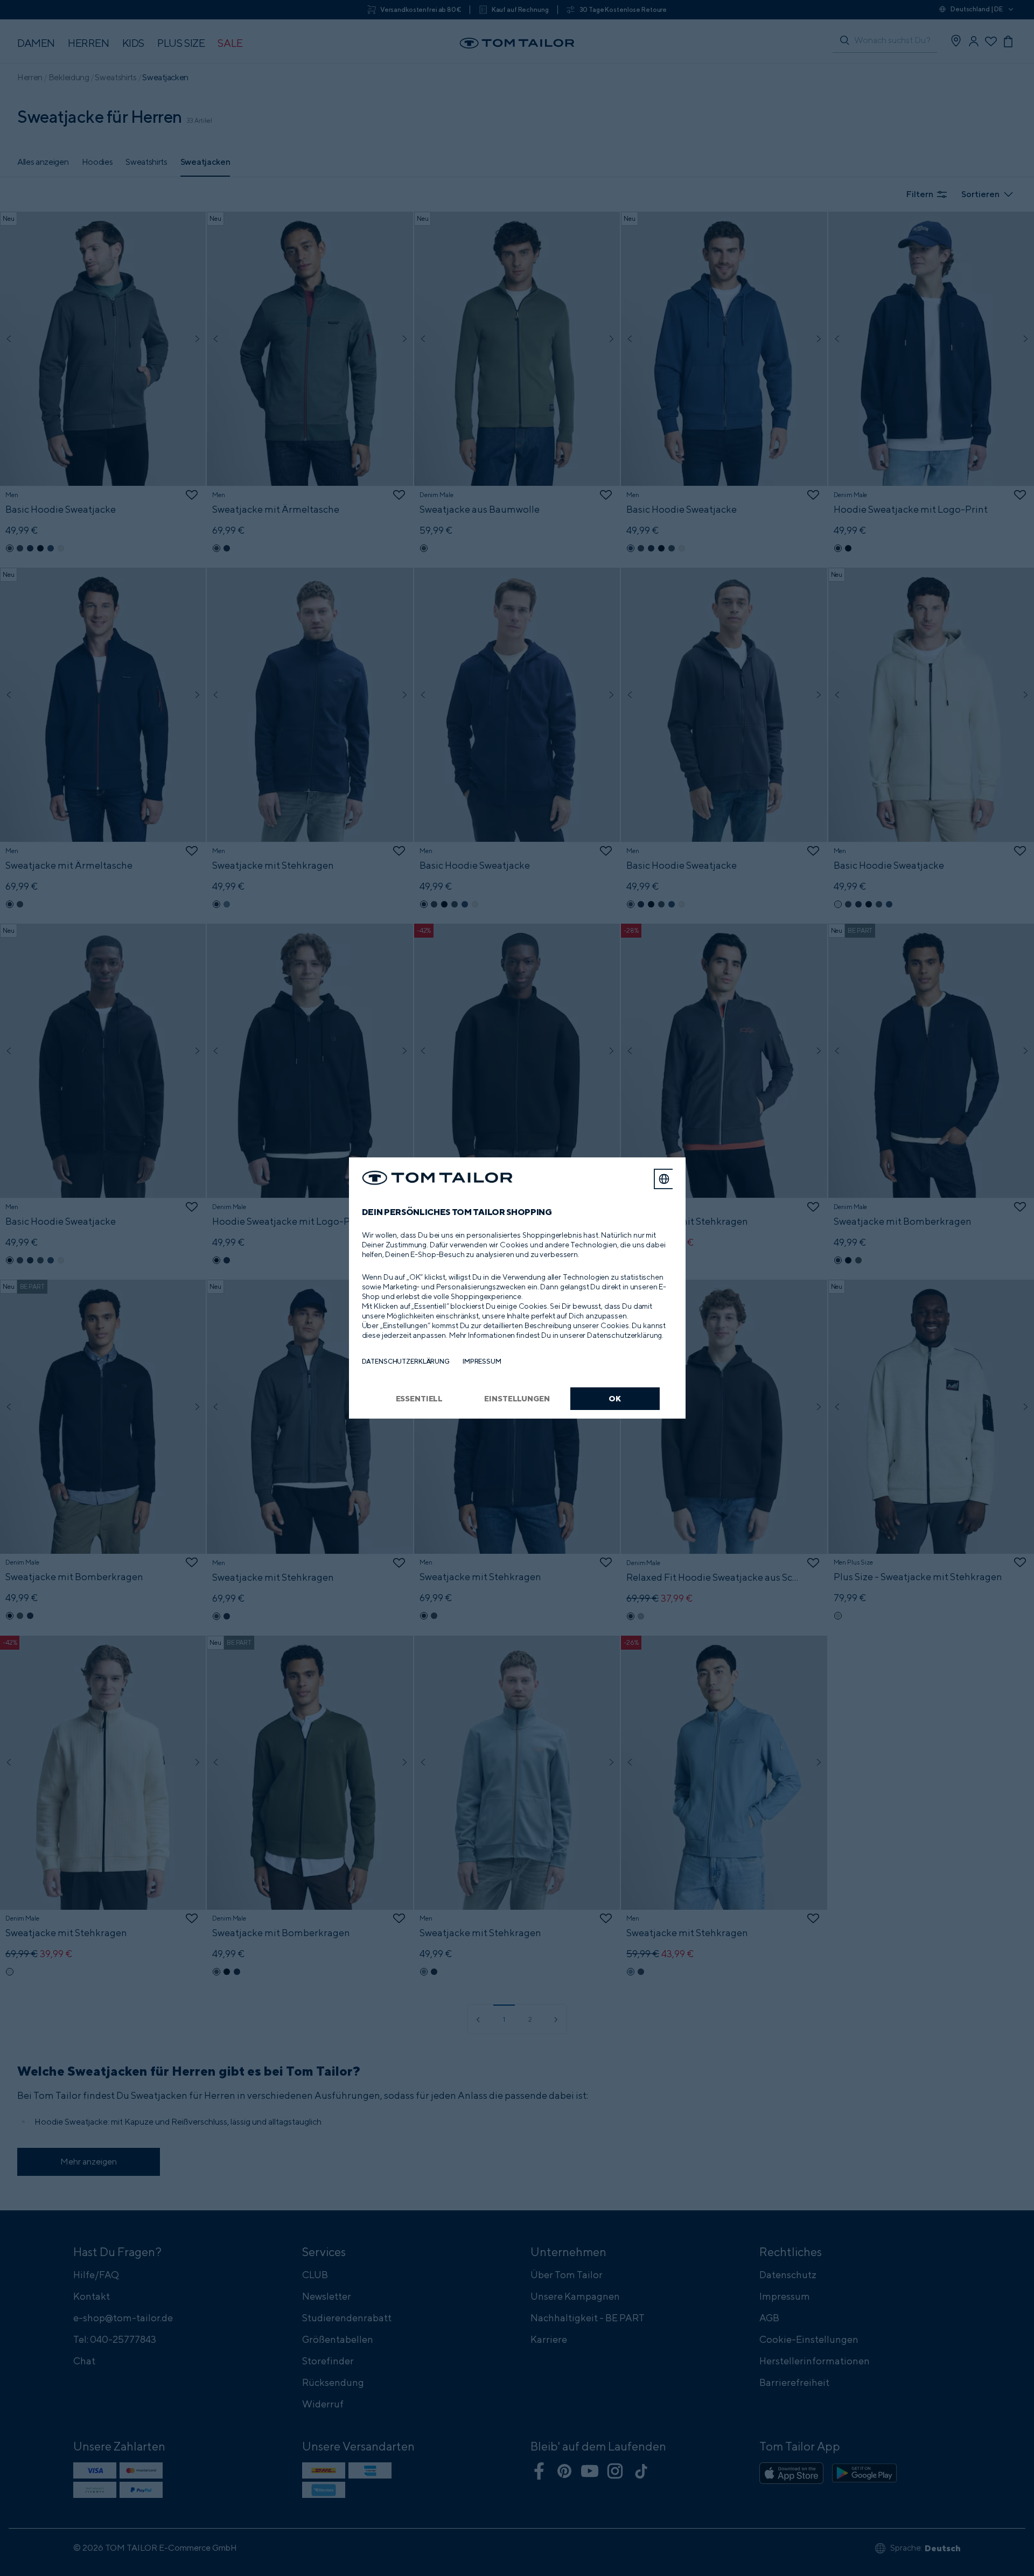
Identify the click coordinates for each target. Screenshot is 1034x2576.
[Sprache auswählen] (664, 1179)
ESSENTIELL (420, 1398)
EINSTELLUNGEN (517, 1398)
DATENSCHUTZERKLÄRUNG (406, 1361)
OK (615, 1398)
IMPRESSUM (482, 1361)
